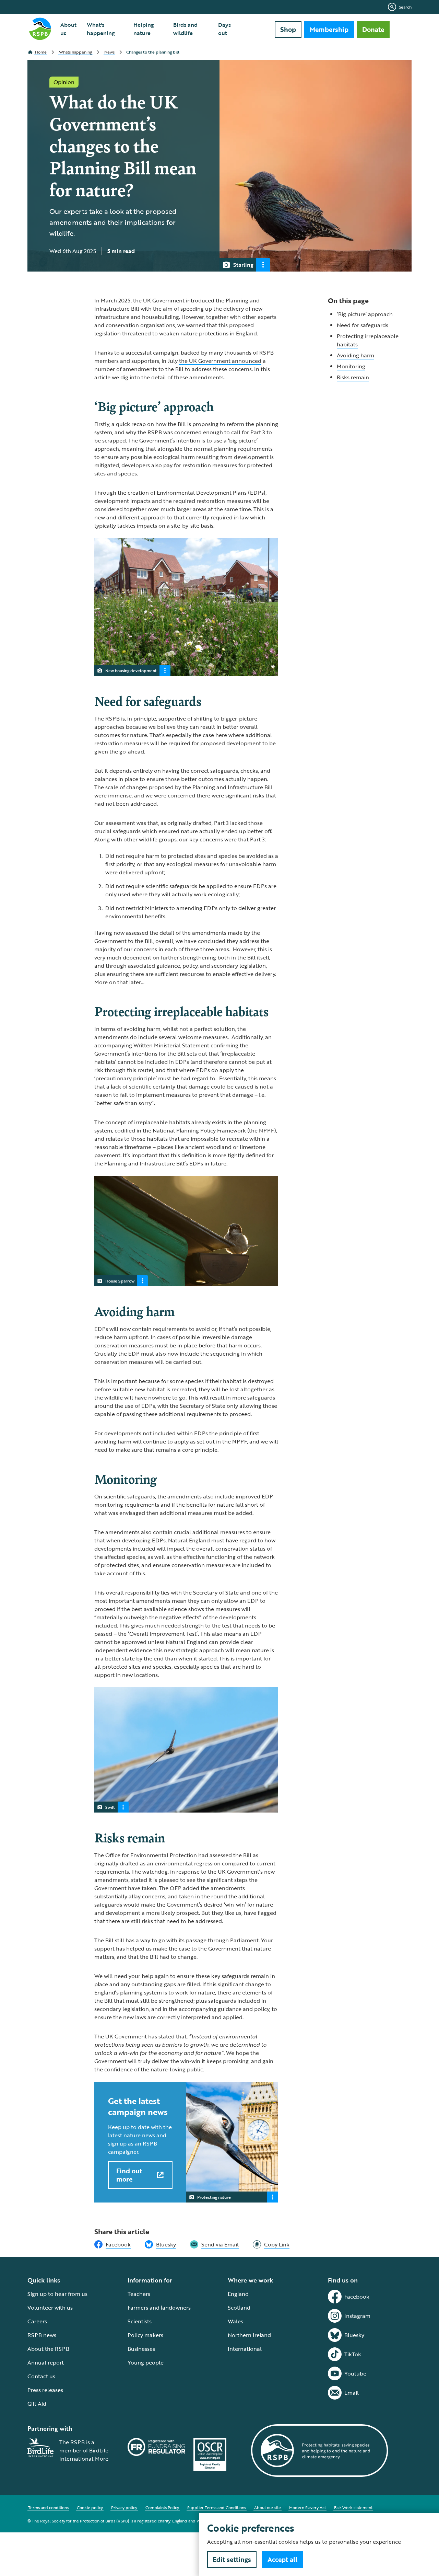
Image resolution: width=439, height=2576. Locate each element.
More (102, 2459)
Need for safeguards (363, 325)
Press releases (45, 2390)
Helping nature (144, 29)
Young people (146, 2362)
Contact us (41, 2376)
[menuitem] (69, 29)
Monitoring (351, 366)
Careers (37, 2321)
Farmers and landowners (159, 2308)
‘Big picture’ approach (365, 314)
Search (405, 7)
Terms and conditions (48, 2507)
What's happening (101, 29)
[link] (271, 2244)
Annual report (46, 2362)
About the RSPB (48, 2349)
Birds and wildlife (185, 29)
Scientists (140, 2321)
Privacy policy (124, 2507)
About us (68, 29)
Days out (224, 29)
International (245, 2349)
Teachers (139, 2294)
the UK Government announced (220, 361)
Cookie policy (90, 2507)
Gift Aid (37, 2404)
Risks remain (353, 377)
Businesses (141, 2349)
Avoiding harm (355, 355)
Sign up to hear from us (57, 2294)
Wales (235, 2321)
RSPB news (42, 2335)
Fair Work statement (353, 2507)
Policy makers (145, 2335)
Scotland (239, 2308)
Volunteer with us (50, 2308)
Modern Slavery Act (307, 2507)
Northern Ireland (249, 2335)
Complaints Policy (162, 2507)
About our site (268, 2507)
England (238, 2294)
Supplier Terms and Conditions (217, 2507)
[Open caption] (263, 265)
